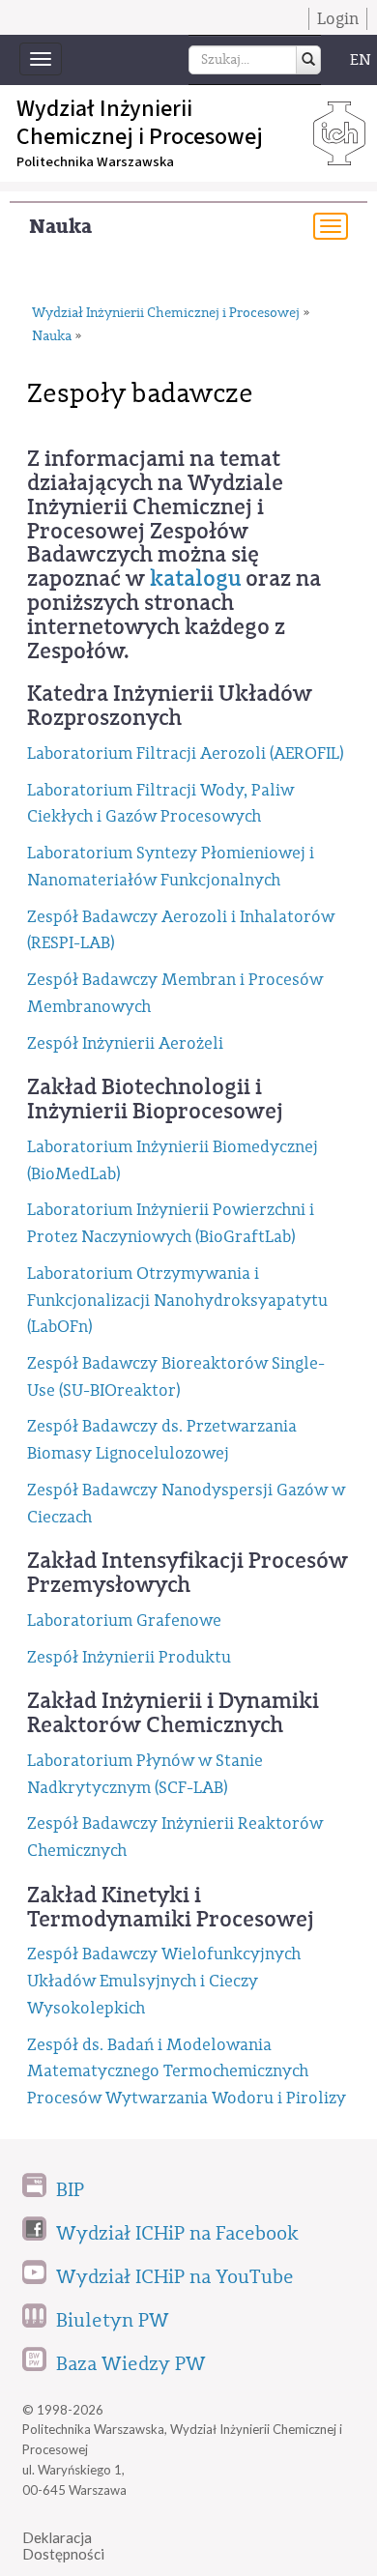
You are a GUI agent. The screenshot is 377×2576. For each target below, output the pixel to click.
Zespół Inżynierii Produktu (129, 1657)
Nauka (60, 227)
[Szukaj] (308, 60)
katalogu (195, 579)
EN (361, 60)
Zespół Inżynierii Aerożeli (125, 1043)
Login (338, 19)
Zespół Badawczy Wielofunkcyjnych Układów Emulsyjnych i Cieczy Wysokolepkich (164, 1981)
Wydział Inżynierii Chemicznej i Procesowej (166, 313)
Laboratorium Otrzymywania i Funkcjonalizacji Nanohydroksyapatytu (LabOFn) (177, 1300)
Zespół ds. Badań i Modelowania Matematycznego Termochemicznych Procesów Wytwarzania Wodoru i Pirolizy (187, 2071)
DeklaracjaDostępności (63, 2546)
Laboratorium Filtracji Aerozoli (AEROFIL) (185, 753)
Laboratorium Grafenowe (124, 1621)
